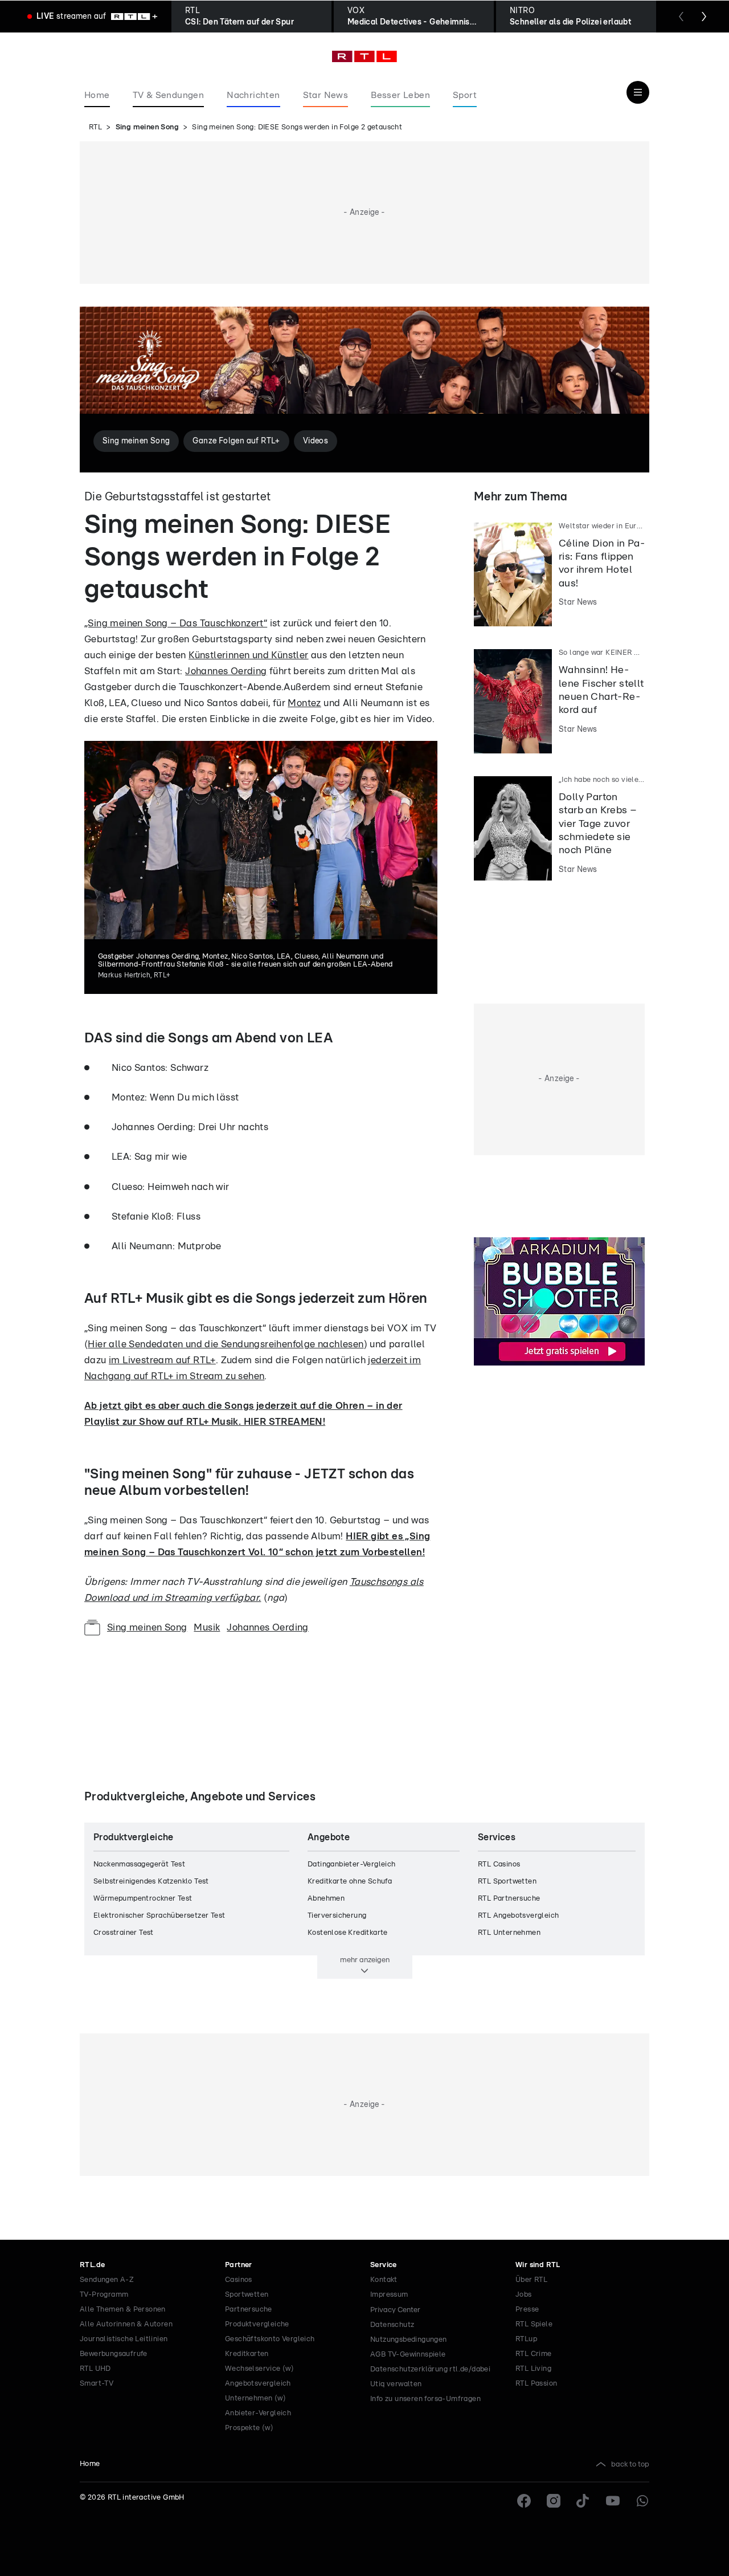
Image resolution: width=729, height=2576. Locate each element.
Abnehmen (326, 1899)
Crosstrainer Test (124, 1933)
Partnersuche (249, 2310)
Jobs (524, 2295)
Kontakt (384, 2280)
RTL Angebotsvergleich (518, 1916)
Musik (207, 1627)
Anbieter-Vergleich (258, 2413)
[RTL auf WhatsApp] (642, 2501)
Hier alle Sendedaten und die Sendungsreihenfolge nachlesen (226, 1344)
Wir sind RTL (538, 2265)
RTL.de (92, 2265)
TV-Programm (104, 2295)
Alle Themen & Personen (123, 2310)
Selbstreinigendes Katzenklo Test (151, 1882)
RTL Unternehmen (509, 1933)
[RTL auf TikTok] (583, 2501)
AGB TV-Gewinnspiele (408, 2355)
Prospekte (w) (249, 2428)
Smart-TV (97, 2384)
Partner (239, 2265)
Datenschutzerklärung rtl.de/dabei (430, 2369)
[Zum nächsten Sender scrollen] (704, 17)
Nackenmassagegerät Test (139, 1864)
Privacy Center (395, 2310)
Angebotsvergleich (258, 2384)
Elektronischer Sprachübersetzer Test (159, 1916)
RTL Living (533, 2369)
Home (90, 2464)
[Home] (364, 56)
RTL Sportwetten (507, 1882)
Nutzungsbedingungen (409, 2340)
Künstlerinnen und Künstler (248, 655)
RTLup (526, 2339)
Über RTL (531, 2280)
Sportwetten (247, 2295)
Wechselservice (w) (259, 2369)
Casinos (239, 2280)
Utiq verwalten (396, 2384)
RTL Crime (534, 2354)
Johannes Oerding (226, 671)
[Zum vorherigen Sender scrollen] (681, 17)
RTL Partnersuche (509, 1899)
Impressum (389, 2295)
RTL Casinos (499, 1864)
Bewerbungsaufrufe (114, 2354)
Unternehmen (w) (255, 2398)
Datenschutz (392, 2325)
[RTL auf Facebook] (524, 2501)
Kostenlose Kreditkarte (348, 1933)
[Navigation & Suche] (638, 92)
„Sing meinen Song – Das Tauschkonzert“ (176, 623)
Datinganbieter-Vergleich (352, 1864)
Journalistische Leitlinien (124, 2339)
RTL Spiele (534, 2324)
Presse (527, 2310)
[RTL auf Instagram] (554, 2501)
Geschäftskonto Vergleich (270, 2339)
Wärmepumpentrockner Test (143, 1899)
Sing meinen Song (147, 127)
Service (384, 2265)
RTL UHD (95, 2369)
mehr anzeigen (365, 1960)
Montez (304, 703)
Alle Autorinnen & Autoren (126, 2324)
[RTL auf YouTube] (613, 2501)
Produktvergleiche (257, 2324)
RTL (95, 127)
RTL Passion (536, 2384)
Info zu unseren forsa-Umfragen (425, 2399)
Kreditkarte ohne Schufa (350, 1882)
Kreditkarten (247, 2354)
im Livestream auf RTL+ (162, 1360)
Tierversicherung (337, 1916)
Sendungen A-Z (107, 2280)
